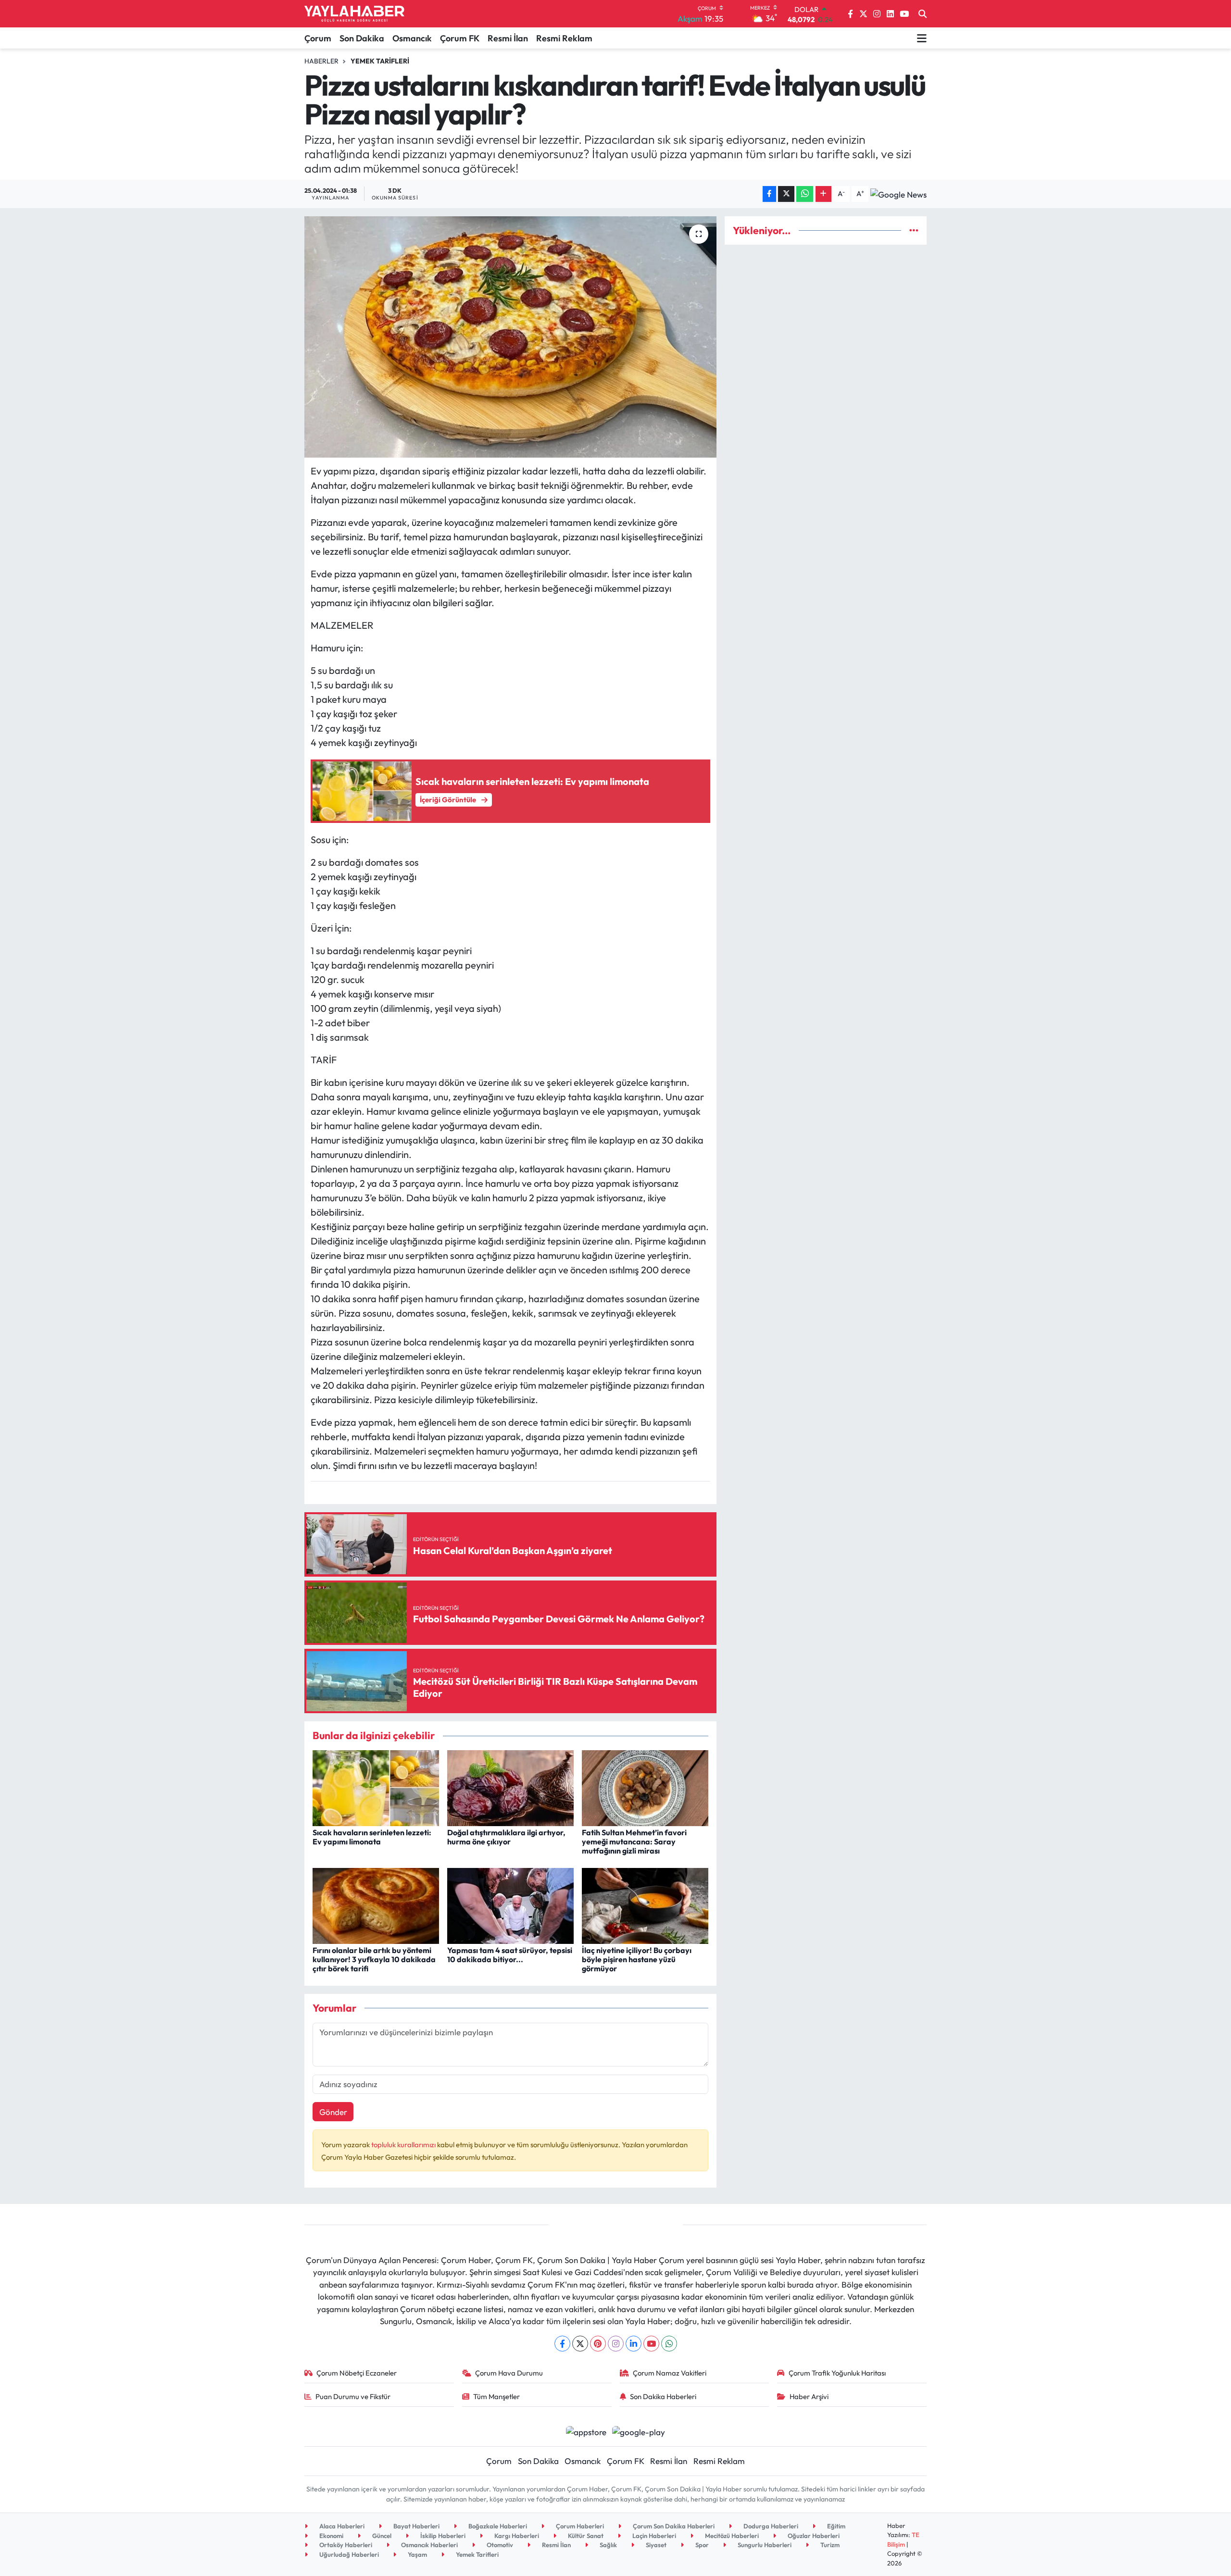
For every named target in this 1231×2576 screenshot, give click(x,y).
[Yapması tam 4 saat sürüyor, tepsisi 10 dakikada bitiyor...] (510, 1905)
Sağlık (608, 2545)
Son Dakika (362, 38)
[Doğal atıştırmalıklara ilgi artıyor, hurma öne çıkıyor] (510, 1787)
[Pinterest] (598, 2344)
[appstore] (586, 2431)
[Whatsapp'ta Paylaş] (805, 194)
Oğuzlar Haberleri (813, 2536)
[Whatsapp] (669, 2344)
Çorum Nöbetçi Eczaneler (357, 2373)
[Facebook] (562, 2344)
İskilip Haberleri (442, 2536)
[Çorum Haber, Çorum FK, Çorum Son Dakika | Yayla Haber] (354, 14)
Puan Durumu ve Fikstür (353, 2396)
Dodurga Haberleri (770, 2526)
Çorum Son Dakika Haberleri (673, 2526)
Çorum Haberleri (579, 2526)
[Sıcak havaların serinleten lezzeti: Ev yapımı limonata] (376, 1787)
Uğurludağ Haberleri (348, 2554)
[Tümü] (914, 230)
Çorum (318, 38)
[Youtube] (651, 2344)
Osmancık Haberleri (429, 2545)
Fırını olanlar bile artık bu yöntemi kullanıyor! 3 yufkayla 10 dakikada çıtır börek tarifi (374, 1959)
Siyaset (655, 2545)
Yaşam (417, 2554)
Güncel (381, 2536)
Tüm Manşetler (496, 2396)
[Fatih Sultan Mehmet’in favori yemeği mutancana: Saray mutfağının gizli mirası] (645, 1787)
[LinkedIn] (634, 2344)
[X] (580, 2344)
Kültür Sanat (585, 2536)
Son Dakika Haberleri (663, 2396)
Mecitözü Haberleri (731, 2536)
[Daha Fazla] (823, 194)
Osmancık (412, 38)
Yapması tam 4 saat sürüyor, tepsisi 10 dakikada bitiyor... (510, 1955)
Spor (701, 2545)
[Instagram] (616, 2344)
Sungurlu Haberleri (764, 2545)
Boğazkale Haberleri (497, 2526)
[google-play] (639, 2431)
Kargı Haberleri (516, 2536)
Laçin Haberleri (653, 2536)
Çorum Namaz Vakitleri (670, 2373)
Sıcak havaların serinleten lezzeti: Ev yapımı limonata (372, 1837)
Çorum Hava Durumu (509, 2373)
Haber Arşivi (809, 2396)
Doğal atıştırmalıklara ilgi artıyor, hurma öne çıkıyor (506, 1837)
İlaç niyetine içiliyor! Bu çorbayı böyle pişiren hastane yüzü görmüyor (637, 1959)
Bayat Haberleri (416, 2526)
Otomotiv (499, 2545)
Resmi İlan (508, 38)
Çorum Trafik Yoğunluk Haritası (837, 2373)
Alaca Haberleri (341, 2526)
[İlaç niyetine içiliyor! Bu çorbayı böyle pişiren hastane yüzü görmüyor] (645, 1905)
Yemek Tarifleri (380, 61)
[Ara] (923, 14)
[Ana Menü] (922, 38)
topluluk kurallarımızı (404, 2145)
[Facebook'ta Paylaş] (769, 194)
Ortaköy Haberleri (345, 2545)
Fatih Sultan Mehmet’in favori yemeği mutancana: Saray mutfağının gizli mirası (634, 1842)
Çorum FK (460, 38)
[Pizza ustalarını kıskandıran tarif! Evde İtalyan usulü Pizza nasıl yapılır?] (510, 337)
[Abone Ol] (898, 194)
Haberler (321, 61)
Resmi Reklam (564, 38)
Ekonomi (331, 2536)
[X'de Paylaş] (786, 194)
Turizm (829, 2545)
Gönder (333, 2112)
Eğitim (835, 2526)
